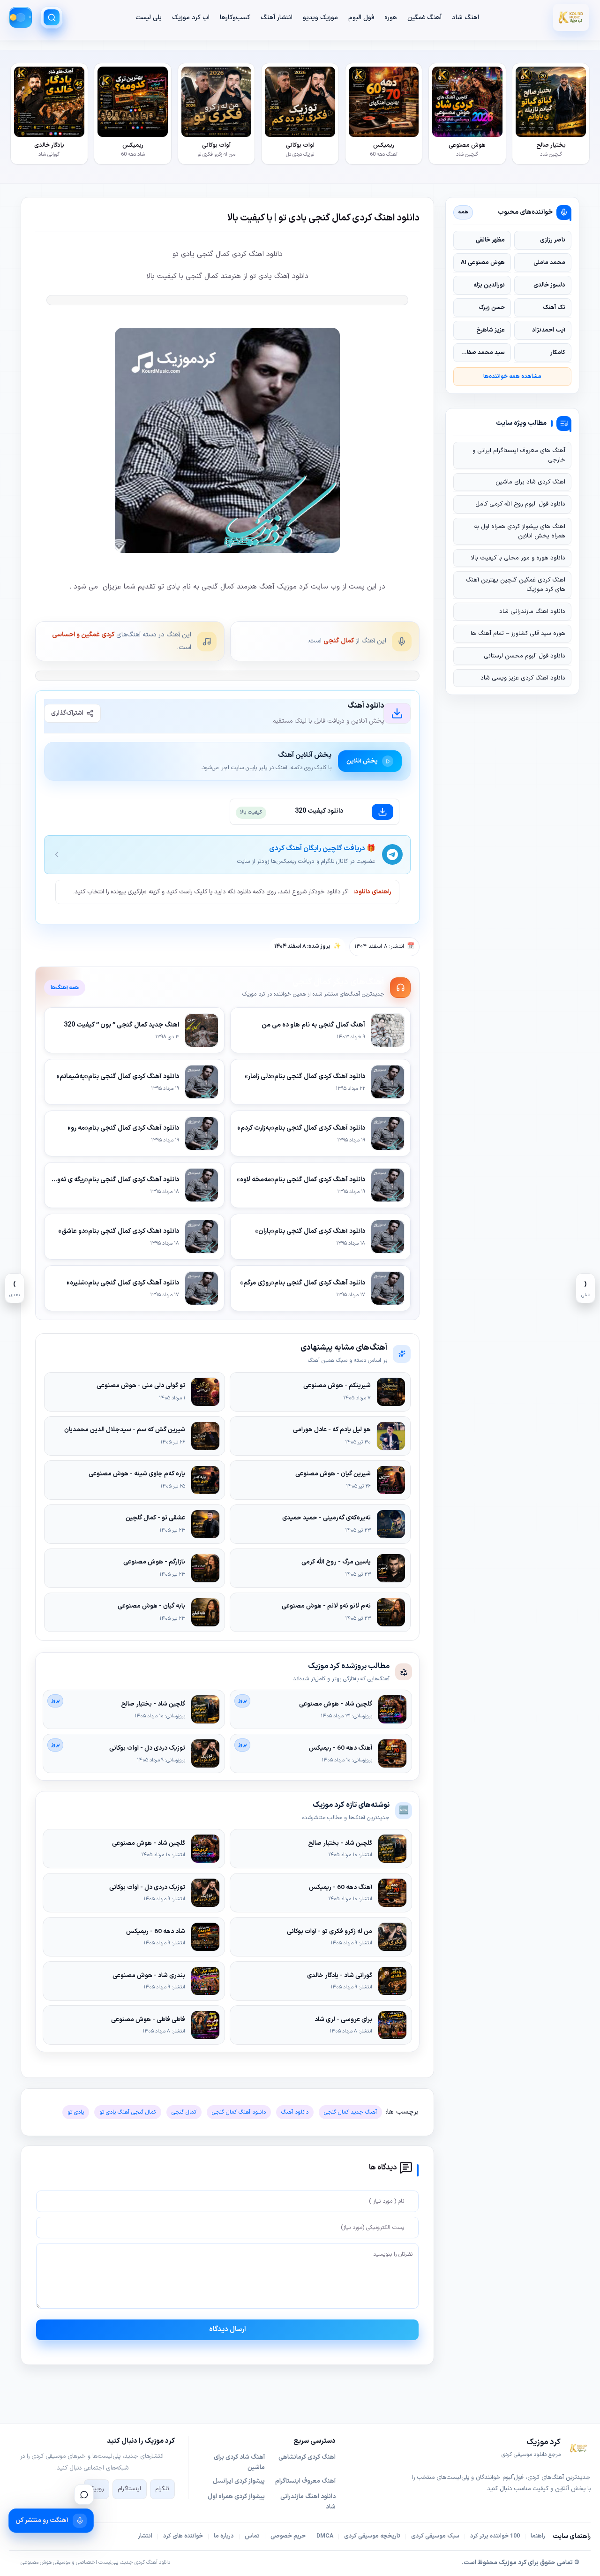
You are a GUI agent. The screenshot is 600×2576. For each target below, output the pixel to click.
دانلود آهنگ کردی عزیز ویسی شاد (523, 678)
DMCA (325, 2536)
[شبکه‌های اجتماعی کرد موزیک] (84, 2494)
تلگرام (162, 2489)
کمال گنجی (339, 641)
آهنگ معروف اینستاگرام (305, 2481)
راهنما (538, 2536)
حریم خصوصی (288, 2536)
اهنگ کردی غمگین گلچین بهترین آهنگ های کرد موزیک (516, 585)
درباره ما (224, 2536)
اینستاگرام (130, 2489)
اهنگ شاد (465, 18)
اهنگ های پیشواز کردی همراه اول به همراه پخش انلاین (520, 531)
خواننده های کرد (183, 2536)
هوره (391, 18)
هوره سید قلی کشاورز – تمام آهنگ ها (518, 634)
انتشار (145, 2536)
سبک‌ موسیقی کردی (435, 2536)
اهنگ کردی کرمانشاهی (307, 2457)
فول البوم (361, 18)
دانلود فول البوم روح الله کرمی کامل (520, 504)
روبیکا (97, 2489)
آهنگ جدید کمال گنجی (350, 2112)
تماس (252, 2536)
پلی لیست (149, 18)
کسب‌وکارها (235, 18)
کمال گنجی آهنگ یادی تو (128, 2112)
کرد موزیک (513, 2563)
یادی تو (76, 2112)
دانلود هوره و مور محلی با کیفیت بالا (518, 558)
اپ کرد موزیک (191, 18)
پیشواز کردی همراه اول (236, 2497)
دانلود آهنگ (295, 2112)
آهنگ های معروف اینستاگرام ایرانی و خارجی (519, 455)
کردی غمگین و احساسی (83, 635)
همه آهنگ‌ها (65, 988)
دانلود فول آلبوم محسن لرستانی (525, 656)
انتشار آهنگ (277, 18)
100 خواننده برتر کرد (495, 2536)
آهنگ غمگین (424, 18)
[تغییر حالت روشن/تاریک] (21, 17)
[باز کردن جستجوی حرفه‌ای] (52, 17)
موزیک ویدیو (320, 18)
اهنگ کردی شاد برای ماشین (530, 482)
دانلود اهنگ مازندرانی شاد (532, 612)
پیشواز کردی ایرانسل (239, 2481)
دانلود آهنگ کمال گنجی (239, 2112)
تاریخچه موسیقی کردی (372, 2536)
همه (463, 212)
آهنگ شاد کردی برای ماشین (239, 2463)
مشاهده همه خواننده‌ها (512, 376)
